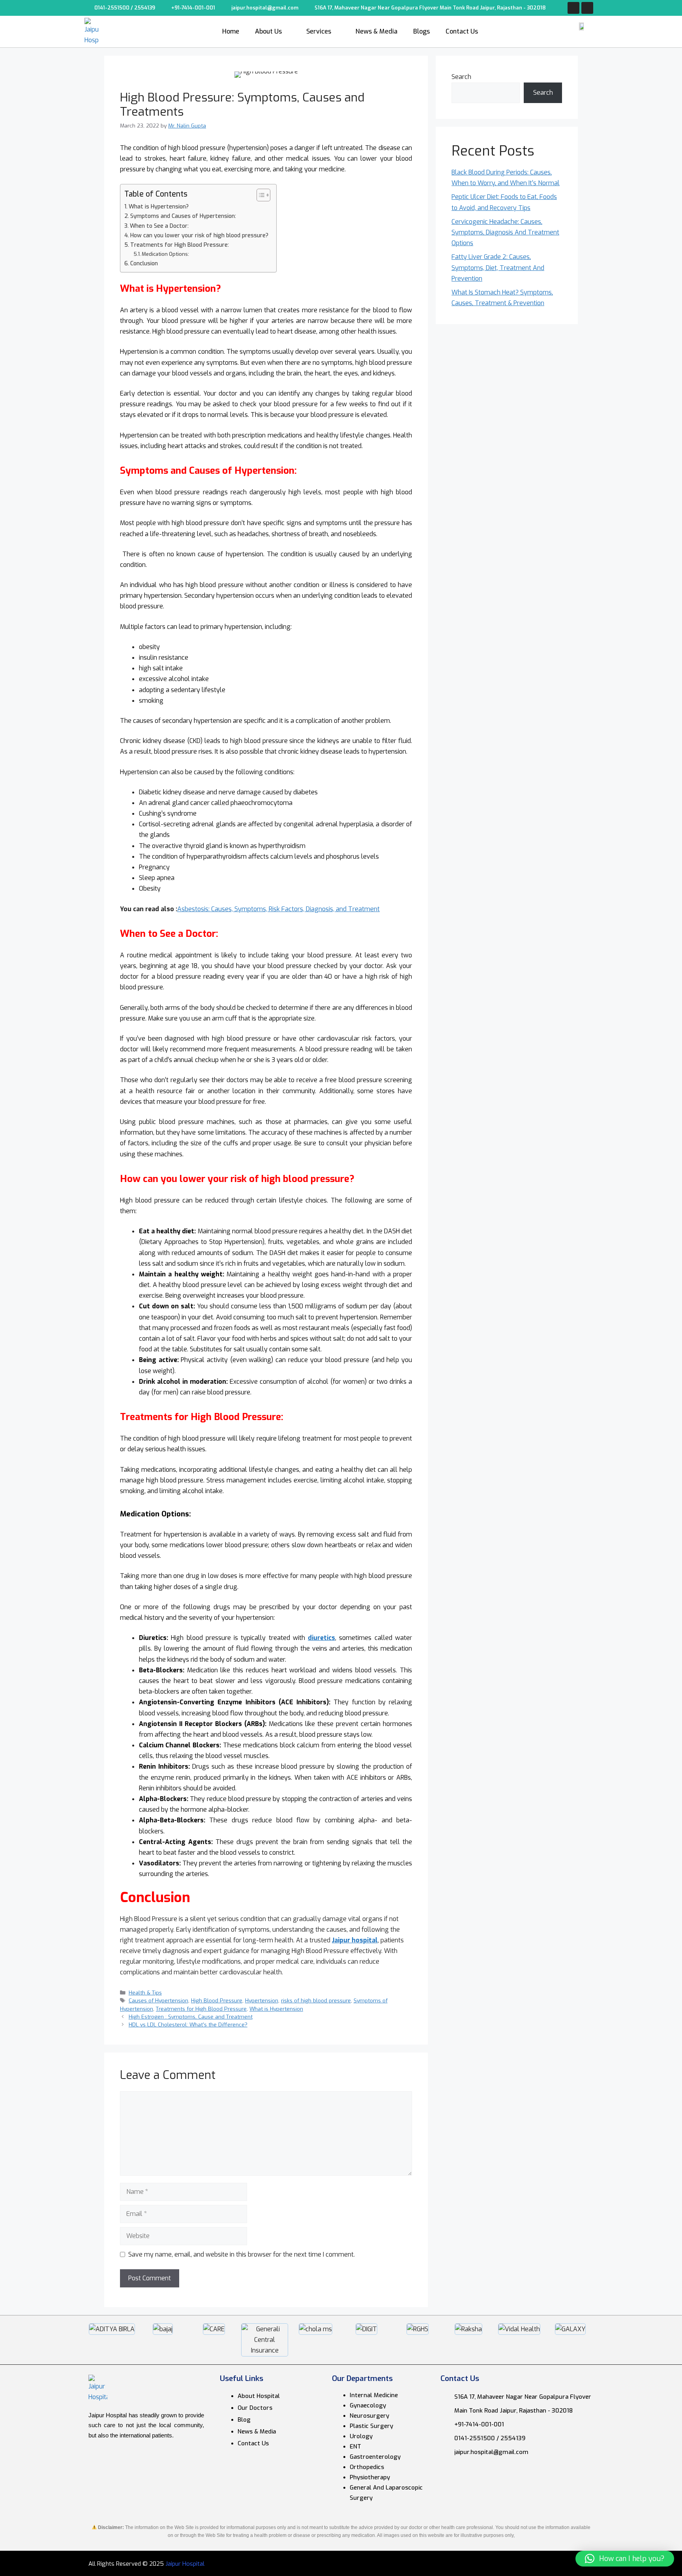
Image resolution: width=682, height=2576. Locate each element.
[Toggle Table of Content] (259, 195)
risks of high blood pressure (316, 2000)
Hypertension (262, 2000)
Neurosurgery (369, 2416)
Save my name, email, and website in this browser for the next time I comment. (242, 2254)
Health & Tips (145, 1993)
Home (231, 31)
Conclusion (144, 264)
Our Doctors (255, 2408)
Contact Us (462, 31)
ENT (355, 2447)
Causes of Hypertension (158, 2000)
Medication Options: (165, 254)
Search (461, 77)
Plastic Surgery (371, 2426)
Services (319, 31)
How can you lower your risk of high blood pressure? (199, 235)
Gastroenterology (375, 2457)
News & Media (377, 31)
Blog (244, 2420)
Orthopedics (367, 2467)
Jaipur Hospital (185, 2564)
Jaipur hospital (355, 1940)
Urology (361, 2436)
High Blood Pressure (217, 2000)
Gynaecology (368, 2405)
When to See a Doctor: (159, 226)
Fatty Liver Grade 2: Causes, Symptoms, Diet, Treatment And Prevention (498, 267)
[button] (625, 2559)
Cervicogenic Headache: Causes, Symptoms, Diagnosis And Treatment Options (505, 232)
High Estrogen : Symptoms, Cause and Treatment (191, 2017)
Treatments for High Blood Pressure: (180, 245)
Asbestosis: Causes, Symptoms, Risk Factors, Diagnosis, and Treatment (278, 909)
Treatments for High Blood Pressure (201, 2009)
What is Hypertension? (159, 207)
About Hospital (259, 2396)
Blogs (422, 31)
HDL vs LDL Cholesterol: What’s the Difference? (188, 2024)
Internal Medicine (374, 2395)
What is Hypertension (276, 2009)
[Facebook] (573, 8)
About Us (268, 31)
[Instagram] (587, 8)
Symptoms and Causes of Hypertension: (183, 216)
